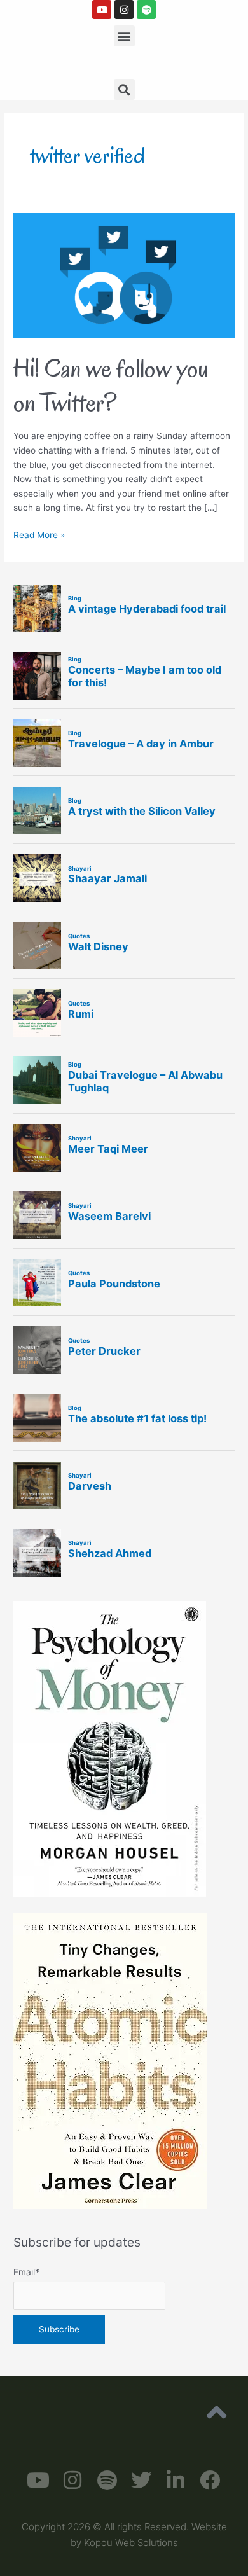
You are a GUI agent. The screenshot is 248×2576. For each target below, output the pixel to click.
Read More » (39, 534)
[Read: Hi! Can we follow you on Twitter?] (124, 275)
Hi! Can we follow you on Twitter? (111, 385)
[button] (124, 36)
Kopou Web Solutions (131, 2543)
